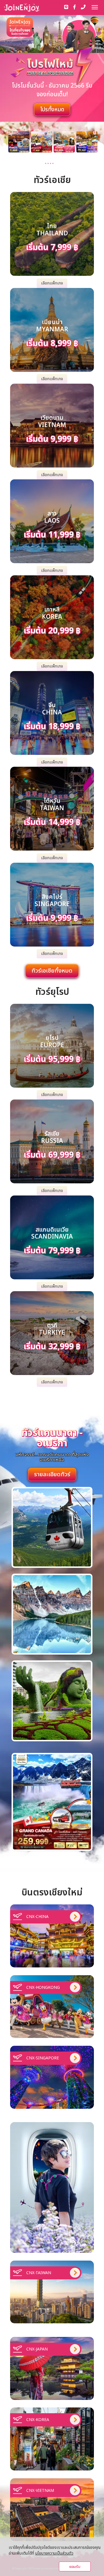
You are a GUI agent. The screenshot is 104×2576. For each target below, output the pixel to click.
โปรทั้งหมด (52, 110)
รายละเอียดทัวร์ (52, 1474)
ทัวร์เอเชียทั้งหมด (52, 971)
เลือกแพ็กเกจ (52, 283)
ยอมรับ (75, 2567)
